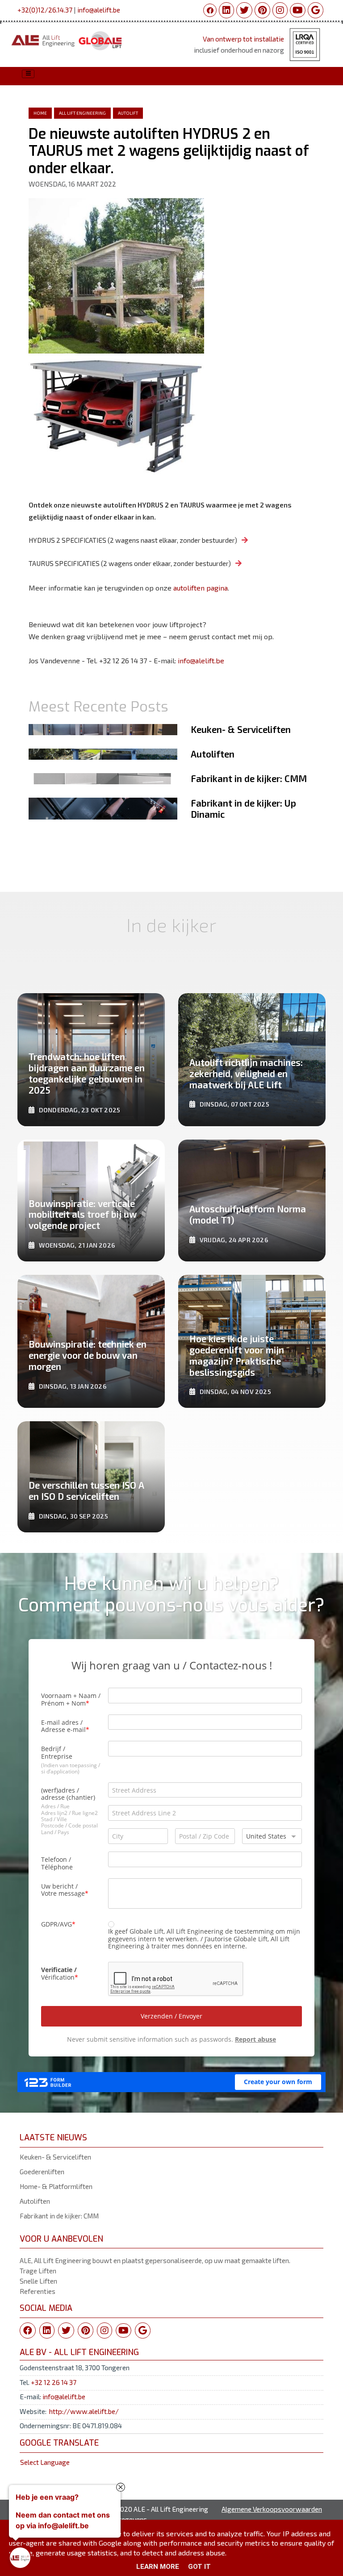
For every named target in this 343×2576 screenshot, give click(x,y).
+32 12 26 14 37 (54, 2382)
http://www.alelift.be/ (84, 2411)
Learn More (158, 2567)
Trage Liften (38, 2271)
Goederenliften (42, 2172)
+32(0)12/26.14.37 (45, 10)
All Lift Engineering (82, 113)
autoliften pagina (201, 588)
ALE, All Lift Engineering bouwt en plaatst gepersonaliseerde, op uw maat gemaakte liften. (155, 2260)
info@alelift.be (99, 10)
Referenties (38, 2291)
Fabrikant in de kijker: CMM (59, 2216)
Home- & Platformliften (56, 2186)
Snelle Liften (38, 2281)
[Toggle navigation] (28, 74)
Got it (199, 2567)
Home (40, 113)
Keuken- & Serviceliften (55, 2157)
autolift (128, 113)
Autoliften (35, 2201)
